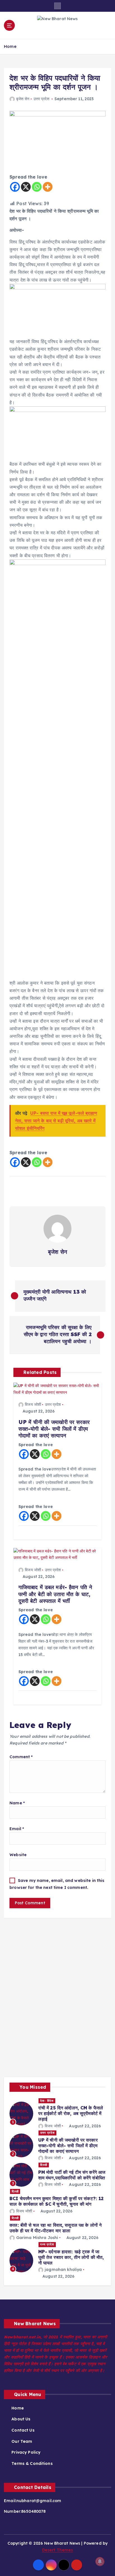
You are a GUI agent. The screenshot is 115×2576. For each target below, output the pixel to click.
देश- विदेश (47, 2101)
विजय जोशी (33, 1404)
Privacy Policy (26, 2452)
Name (17, 1803)
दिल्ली (44, 2165)
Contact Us (23, 2430)
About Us (21, 2419)
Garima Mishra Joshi (37, 2238)
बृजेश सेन (23, 99)
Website (18, 1855)
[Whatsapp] (37, 187)
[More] (48, 187)
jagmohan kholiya (63, 2270)
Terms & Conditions (32, 2463)
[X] (26, 187)
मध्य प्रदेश (47, 2244)
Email (17, 1829)
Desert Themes (58, 2550)
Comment (21, 1757)
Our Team (22, 2441)
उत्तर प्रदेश (41, 99)
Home (10, 46)
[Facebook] (15, 187)
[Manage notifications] (100, 2561)
